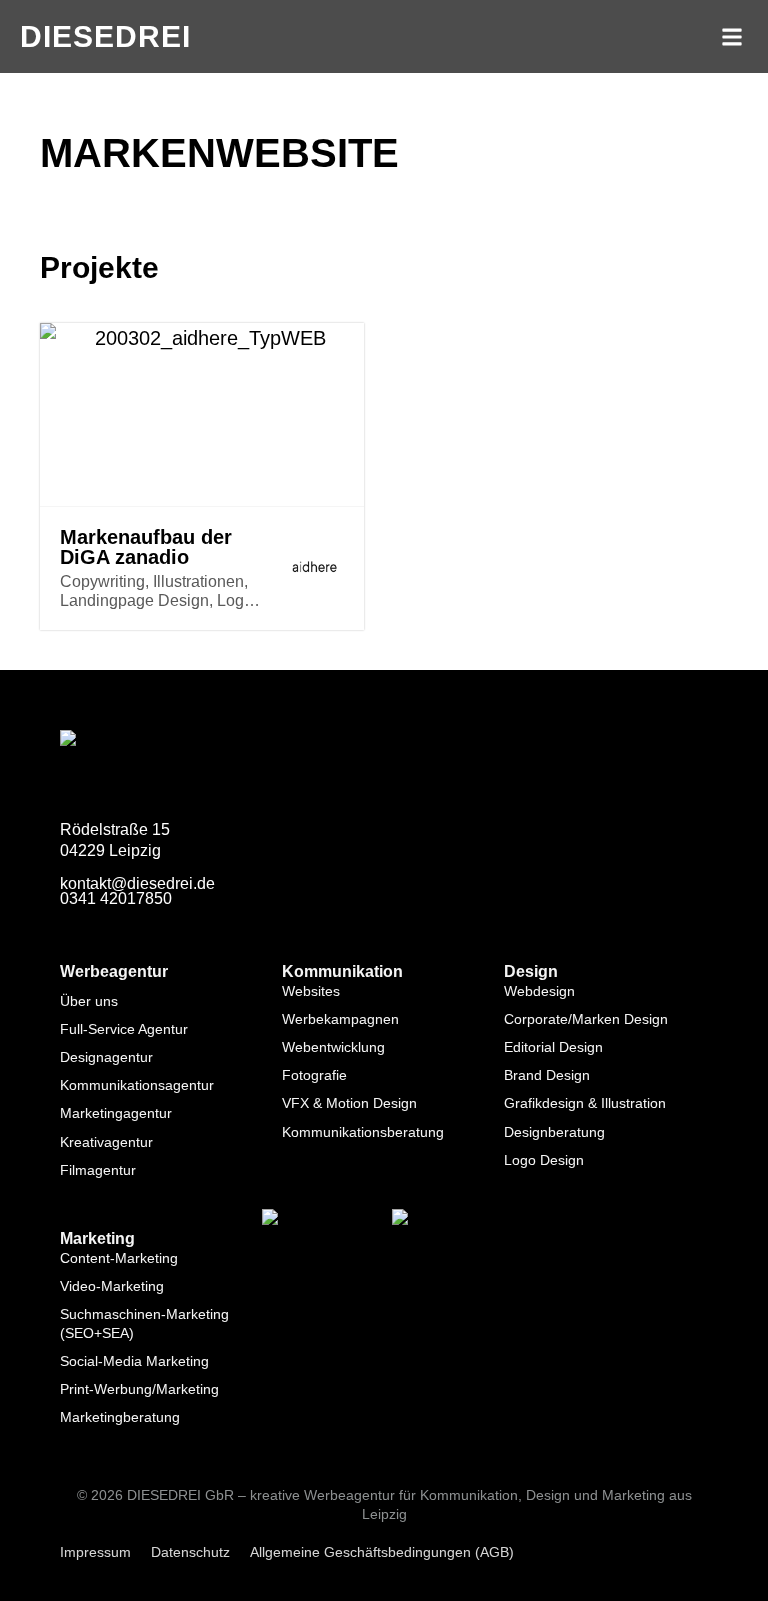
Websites (311, 991)
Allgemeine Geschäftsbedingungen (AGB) (382, 1552)
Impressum (95, 1552)
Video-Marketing (112, 1286)
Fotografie (314, 1075)
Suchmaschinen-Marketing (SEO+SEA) (144, 1323)
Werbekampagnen (340, 1019)
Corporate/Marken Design (586, 1019)
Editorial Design (553, 1047)
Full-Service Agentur (124, 1029)
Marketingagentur (116, 1113)
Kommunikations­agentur (137, 1085)
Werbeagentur (114, 971)
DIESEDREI (105, 36)
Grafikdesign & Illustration (585, 1103)
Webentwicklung (333, 1047)
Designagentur (106, 1057)
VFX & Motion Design (349, 1103)
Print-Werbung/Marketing (139, 1389)
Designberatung (554, 1132)
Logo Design (544, 1160)
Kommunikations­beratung (363, 1132)
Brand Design (547, 1075)
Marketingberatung (120, 1417)
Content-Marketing (119, 1258)
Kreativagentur (106, 1142)
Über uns (89, 1001)
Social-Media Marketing (134, 1361)
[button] (731, 36)
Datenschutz (190, 1552)
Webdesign (539, 991)
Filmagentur (98, 1170)
